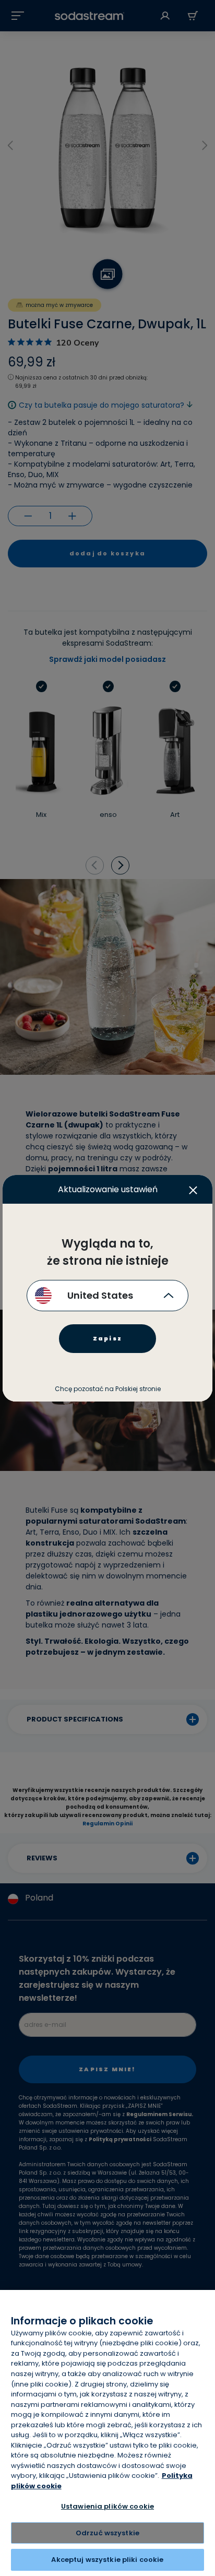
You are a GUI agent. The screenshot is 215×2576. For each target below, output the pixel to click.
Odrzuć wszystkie (107, 2533)
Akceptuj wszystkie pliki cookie (107, 2560)
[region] (107, 2433)
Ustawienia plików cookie (107, 2506)
